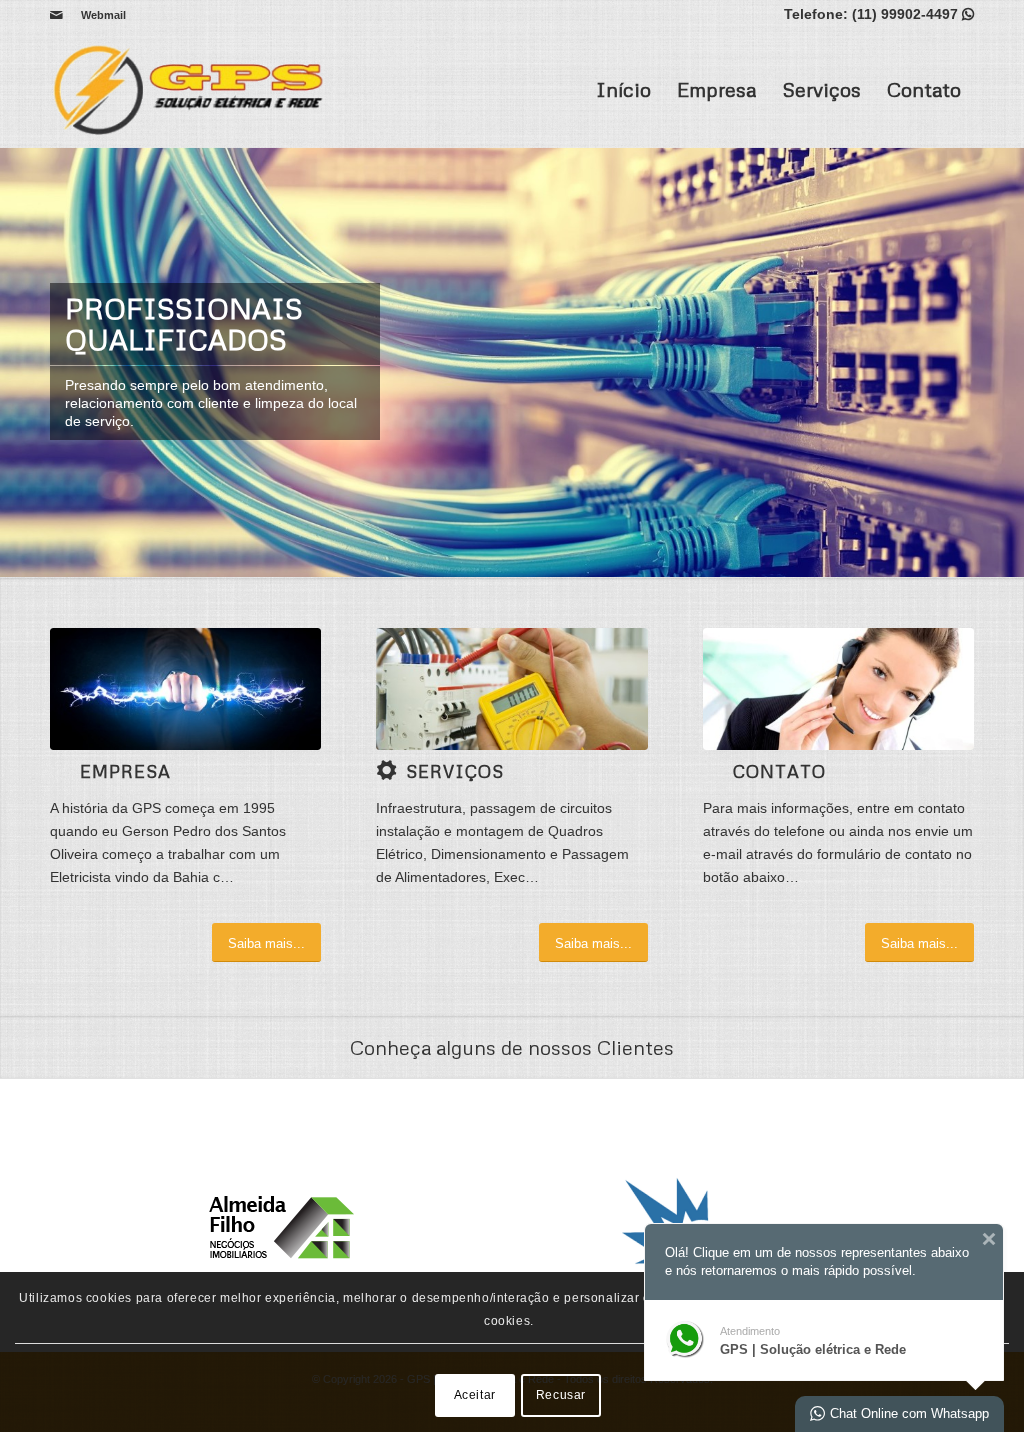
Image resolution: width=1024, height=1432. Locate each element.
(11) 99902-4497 (905, 14)
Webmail (103, 15)
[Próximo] (1006, 362)
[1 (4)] (511, 689)
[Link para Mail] (56, 15)
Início (623, 89)
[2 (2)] (185, 689)
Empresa (716, 89)
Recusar (561, 1395)
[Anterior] (17, 362)
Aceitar (475, 1395)
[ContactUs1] (838, 689)
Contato (924, 89)
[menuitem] (98, 15)
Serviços (821, 89)
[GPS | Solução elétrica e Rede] (194, 89)
